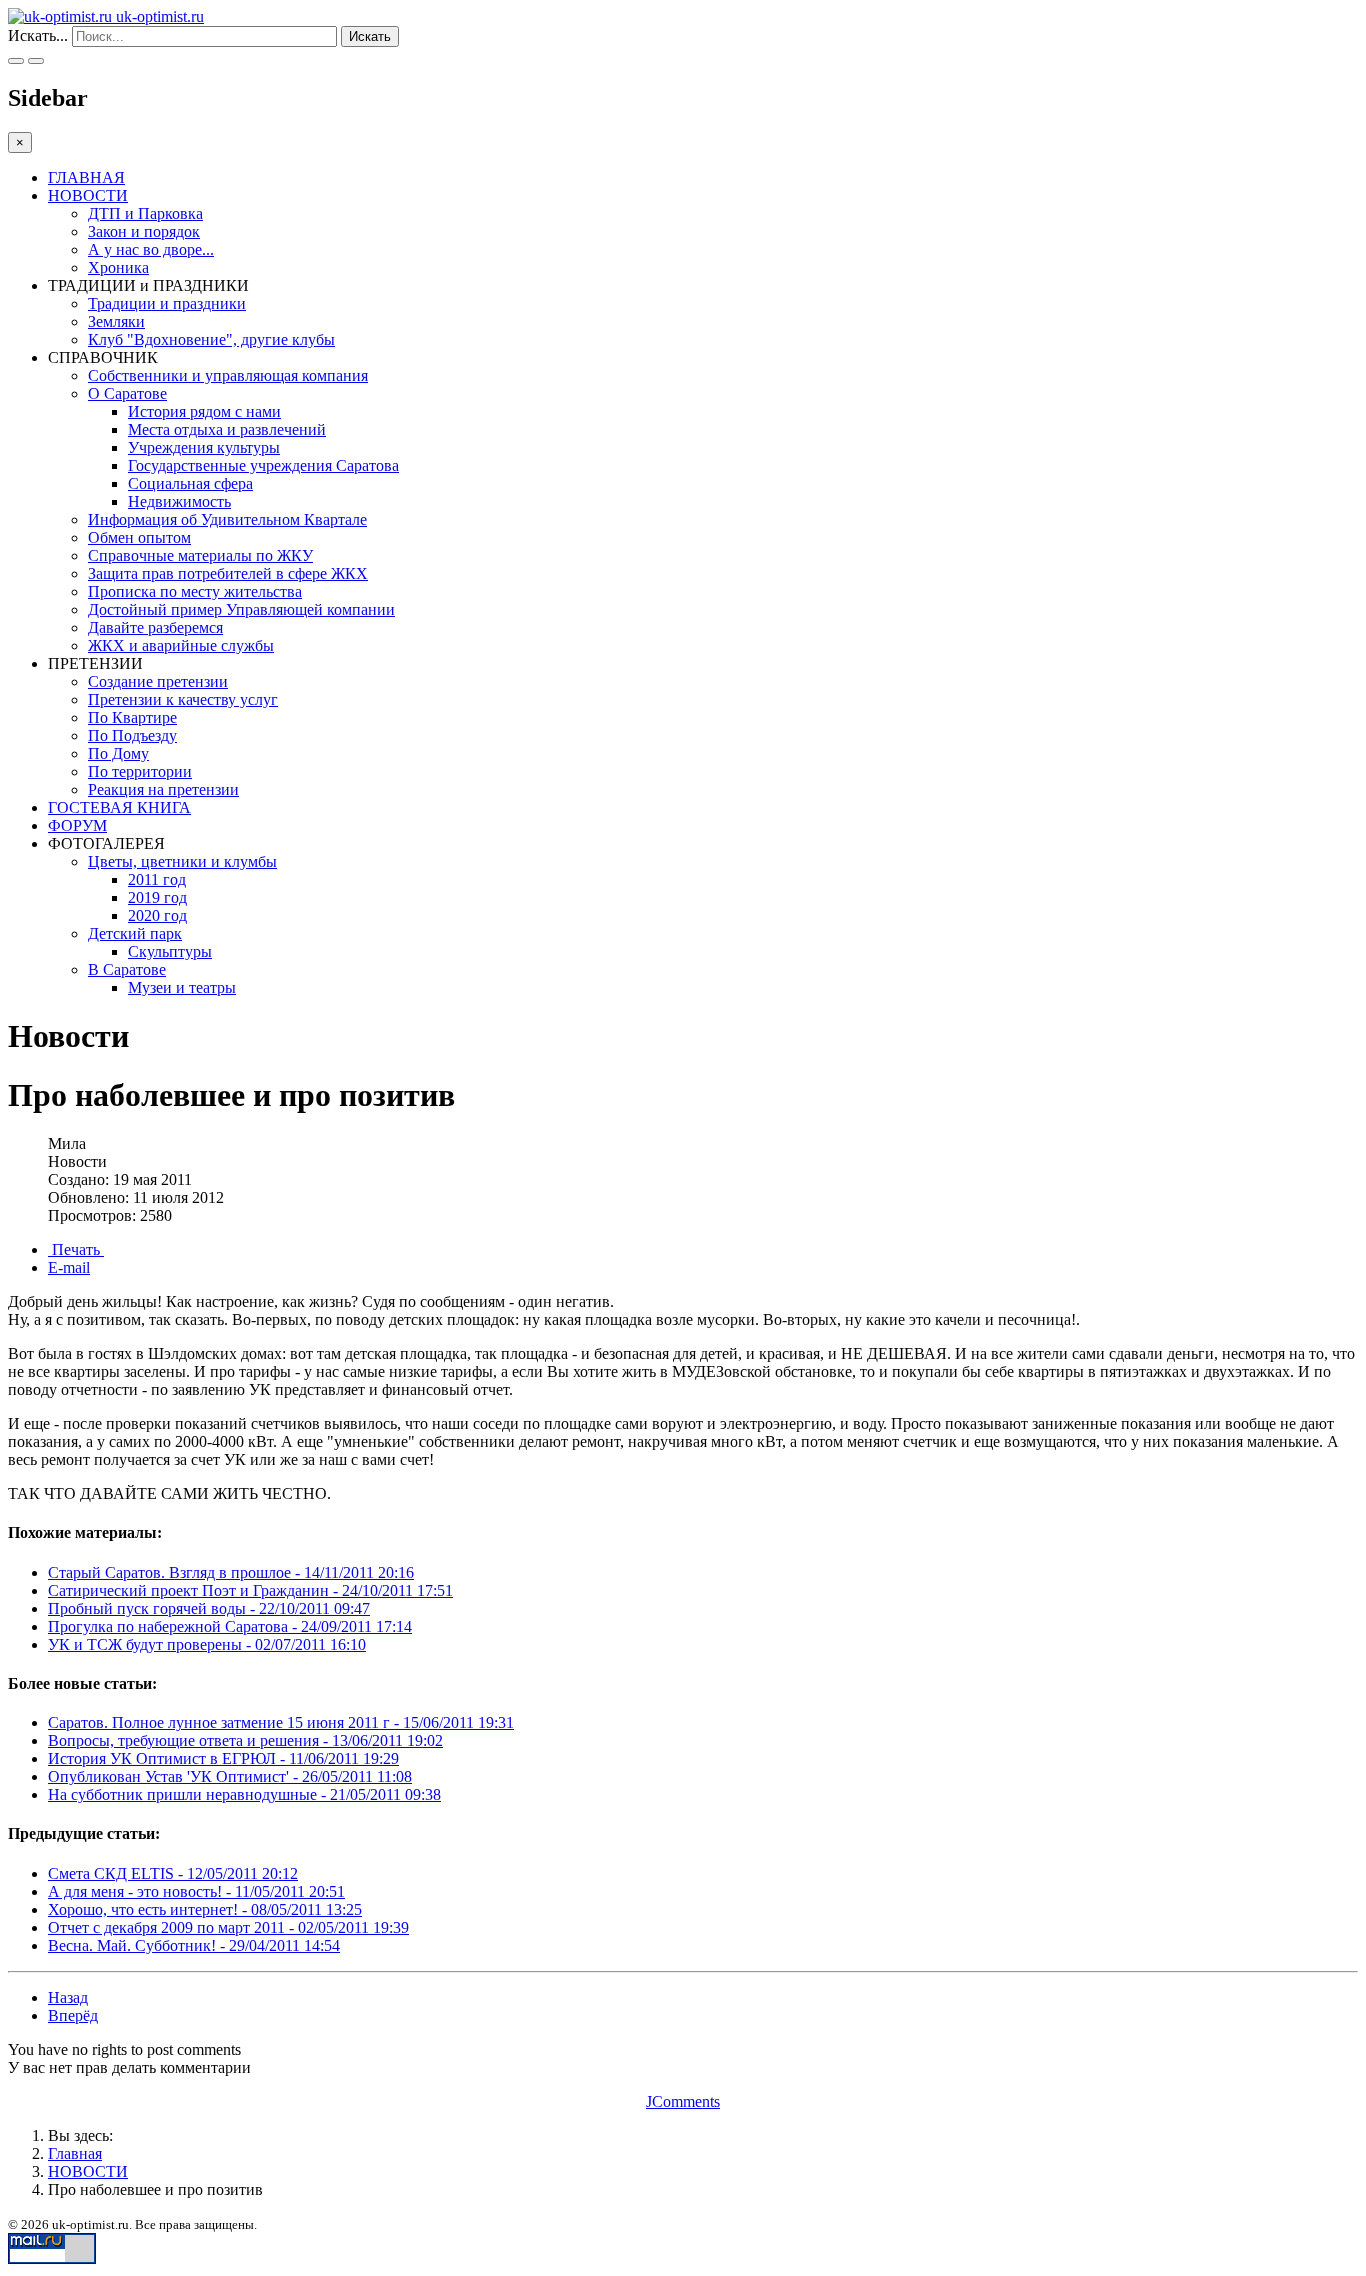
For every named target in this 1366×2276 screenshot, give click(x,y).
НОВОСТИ (88, 195)
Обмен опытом (139, 537)
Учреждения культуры (204, 447)
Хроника (118, 267)
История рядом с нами (204, 411)
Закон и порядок (144, 231)
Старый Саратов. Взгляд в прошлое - (231, 1572)
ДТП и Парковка (145, 213)
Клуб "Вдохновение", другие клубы (211, 339)
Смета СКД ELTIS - (173, 1873)
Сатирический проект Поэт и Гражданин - (250, 1590)
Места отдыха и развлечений (227, 429)
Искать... (38, 35)
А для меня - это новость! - (196, 1891)
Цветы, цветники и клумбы (182, 861)
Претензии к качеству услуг (183, 699)
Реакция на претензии (163, 789)
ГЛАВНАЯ (86, 177)
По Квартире (132, 717)
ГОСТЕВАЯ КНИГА (119, 807)
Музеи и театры (182, 987)
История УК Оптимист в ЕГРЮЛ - (223, 1758)
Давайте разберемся (155, 627)
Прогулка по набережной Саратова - (230, 1626)
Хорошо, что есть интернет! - (205, 1909)
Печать (76, 1249)
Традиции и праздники (167, 303)
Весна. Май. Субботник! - (194, 1945)
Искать (370, 36)
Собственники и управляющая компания (228, 375)
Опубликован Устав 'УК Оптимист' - (230, 1776)
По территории (140, 771)
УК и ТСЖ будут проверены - (207, 1644)
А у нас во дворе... (151, 249)
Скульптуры (170, 951)
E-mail (69, 1267)
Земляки (116, 321)
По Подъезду (132, 735)
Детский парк (135, 933)
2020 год (157, 915)
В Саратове (127, 969)
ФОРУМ (77, 825)
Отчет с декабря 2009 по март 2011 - (228, 1927)
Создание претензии (158, 681)
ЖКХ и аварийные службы (181, 645)
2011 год (157, 879)
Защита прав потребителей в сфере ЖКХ (228, 573)
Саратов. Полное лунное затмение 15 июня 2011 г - (281, 1722)
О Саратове (127, 393)
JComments (683, 2101)
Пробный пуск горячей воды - (209, 1608)
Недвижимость (179, 501)
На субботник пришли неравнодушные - (244, 1794)
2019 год (157, 897)
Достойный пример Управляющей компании (241, 609)
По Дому (118, 753)
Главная (75, 2153)
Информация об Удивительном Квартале (227, 519)
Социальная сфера (190, 483)
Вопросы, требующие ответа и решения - (245, 1740)
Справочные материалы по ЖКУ (200, 555)
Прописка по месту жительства (195, 591)
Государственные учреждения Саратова (263, 465)
